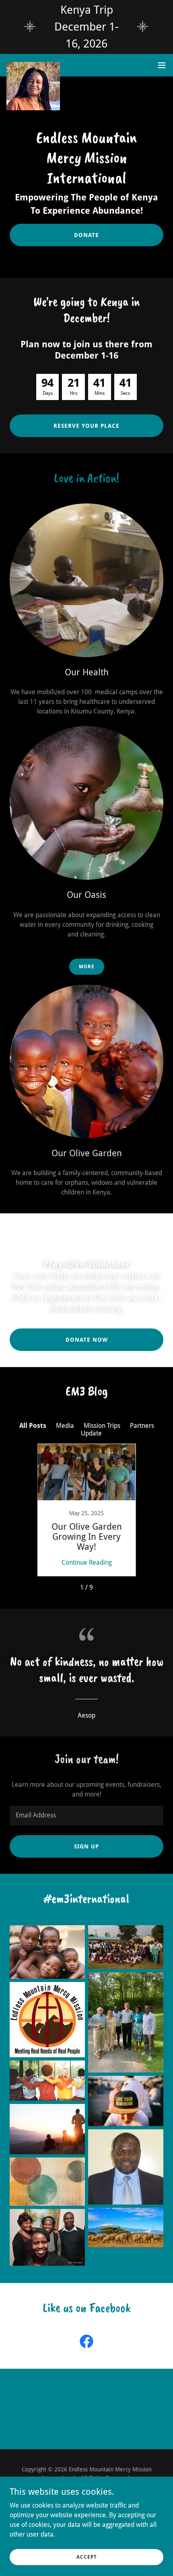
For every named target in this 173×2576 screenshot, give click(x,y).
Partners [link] (142, 1426)
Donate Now (87, 1340)
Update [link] (91, 1433)
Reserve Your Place (86, 426)
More (87, 967)
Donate (86, 235)
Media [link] (65, 1426)
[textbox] (86, 1816)
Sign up (86, 1846)
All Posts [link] (33, 1426)
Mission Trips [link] (102, 1426)
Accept (87, 2557)
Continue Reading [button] (87, 1562)
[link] (33, 65)
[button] (162, 65)
